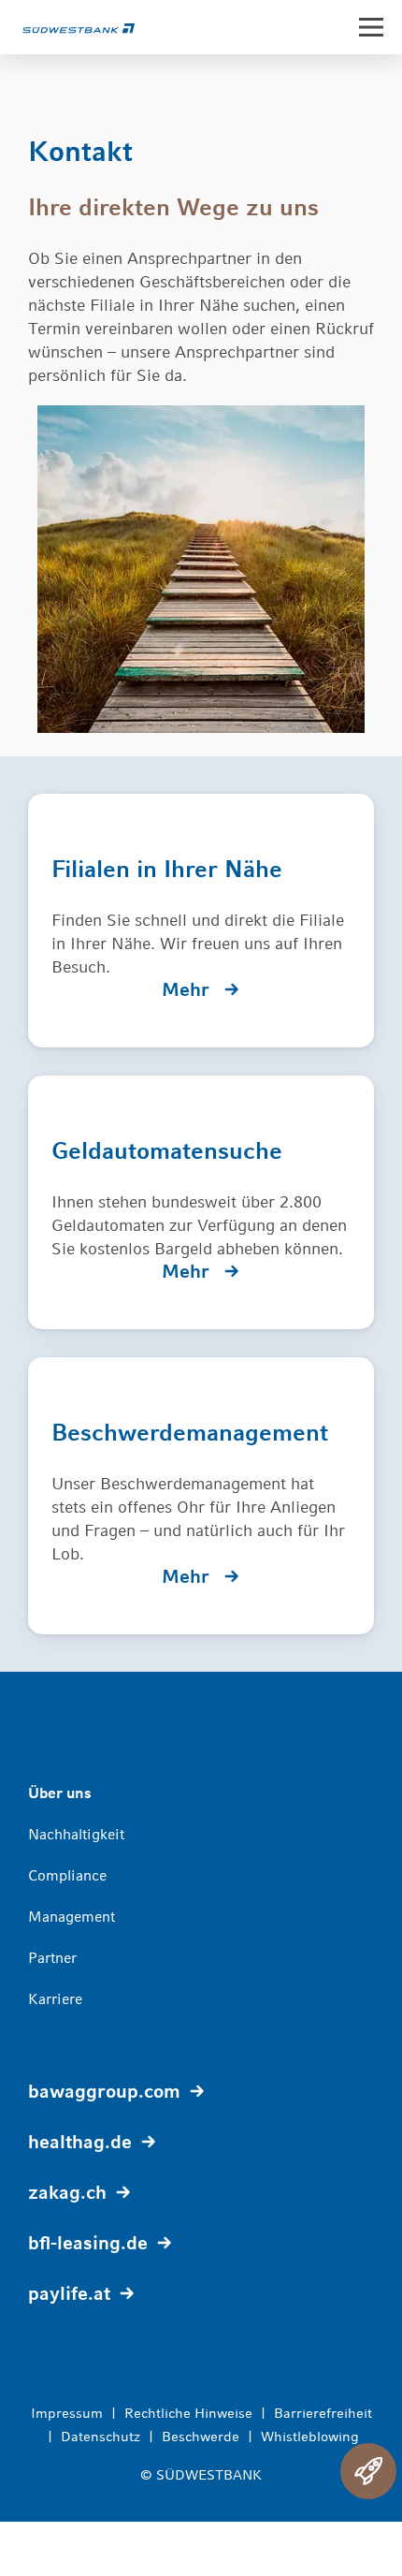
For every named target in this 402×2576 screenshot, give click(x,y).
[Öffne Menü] (371, 27)
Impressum (67, 2413)
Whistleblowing (310, 2436)
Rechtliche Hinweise (188, 2413)
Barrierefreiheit (323, 2413)
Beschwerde (201, 2436)
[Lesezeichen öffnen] (368, 2471)
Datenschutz (100, 2436)
